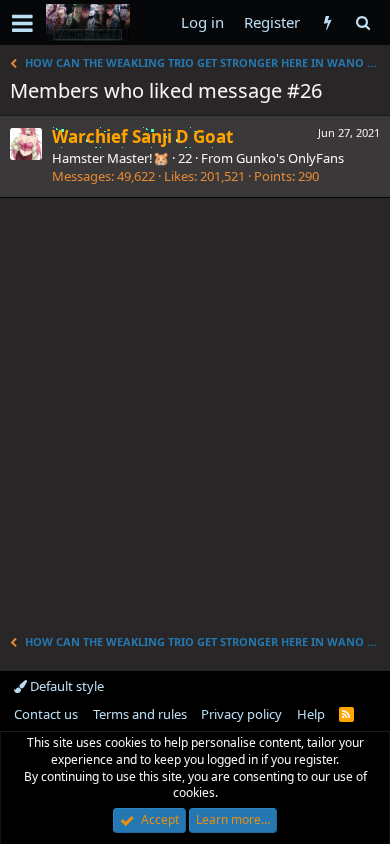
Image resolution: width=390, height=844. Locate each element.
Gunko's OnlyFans (290, 158)
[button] (22, 23)
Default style (65, 686)
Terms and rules (140, 714)
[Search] (362, 22)
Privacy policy (241, 714)
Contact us (46, 714)
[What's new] (327, 22)
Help (311, 714)
